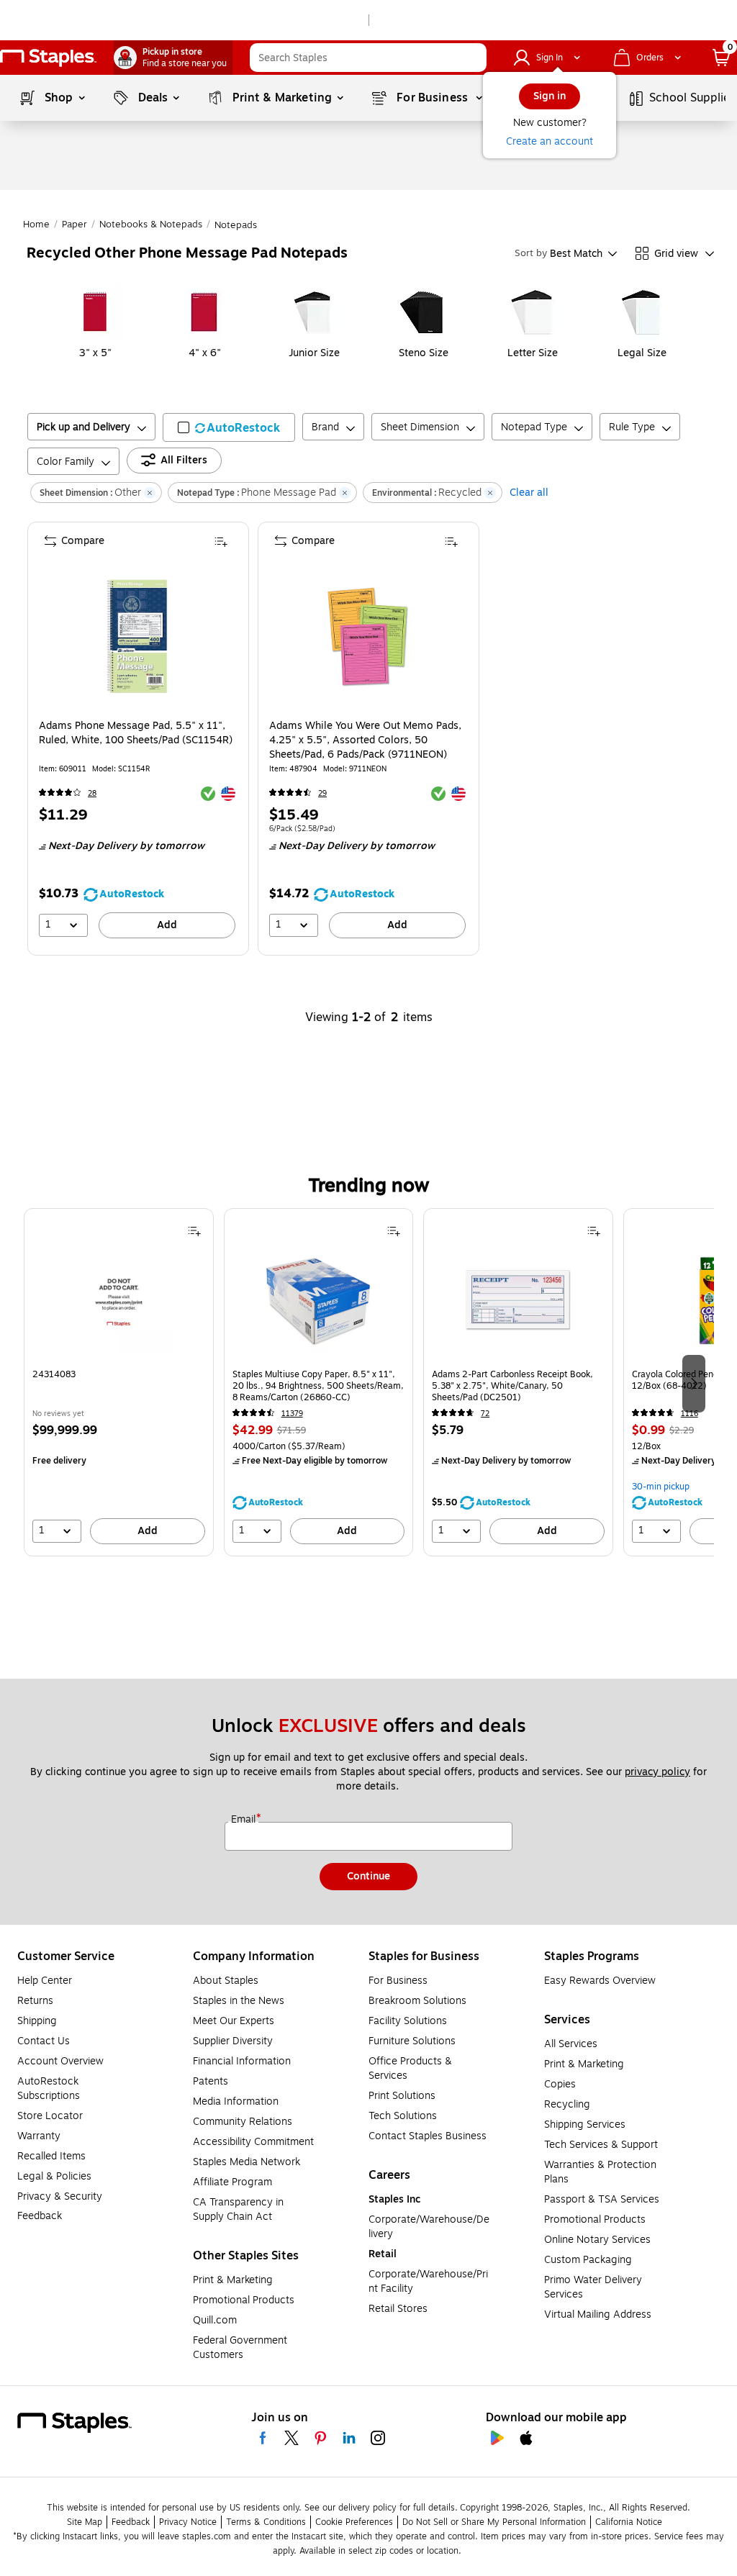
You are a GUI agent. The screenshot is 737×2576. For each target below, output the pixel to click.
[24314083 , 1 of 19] (119, 1305)
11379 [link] (292, 1414)
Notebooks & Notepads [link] (151, 225)
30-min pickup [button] (661, 1487)
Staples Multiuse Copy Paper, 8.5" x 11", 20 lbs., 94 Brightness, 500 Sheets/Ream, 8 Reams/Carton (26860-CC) (318, 1386)
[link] (173, 58)
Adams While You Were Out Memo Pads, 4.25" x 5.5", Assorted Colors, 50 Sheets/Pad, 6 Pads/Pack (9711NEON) (365, 740)
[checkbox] (229, 427)
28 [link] (92, 793)
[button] (472, 58)
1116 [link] (689, 1414)
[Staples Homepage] (48, 58)
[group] (119, 1382)
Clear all (529, 493)
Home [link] (36, 225)
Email (245, 1820)
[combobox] (368, 58)
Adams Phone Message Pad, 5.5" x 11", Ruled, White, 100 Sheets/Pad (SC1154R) (136, 733)
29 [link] (322, 793)
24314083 (54, 1375)
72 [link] (485, 1414)
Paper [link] (74, 225)
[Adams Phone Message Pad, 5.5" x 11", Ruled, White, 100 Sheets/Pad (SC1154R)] (137, 636)
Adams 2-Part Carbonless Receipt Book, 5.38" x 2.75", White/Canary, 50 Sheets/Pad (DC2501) (512, 1386)
